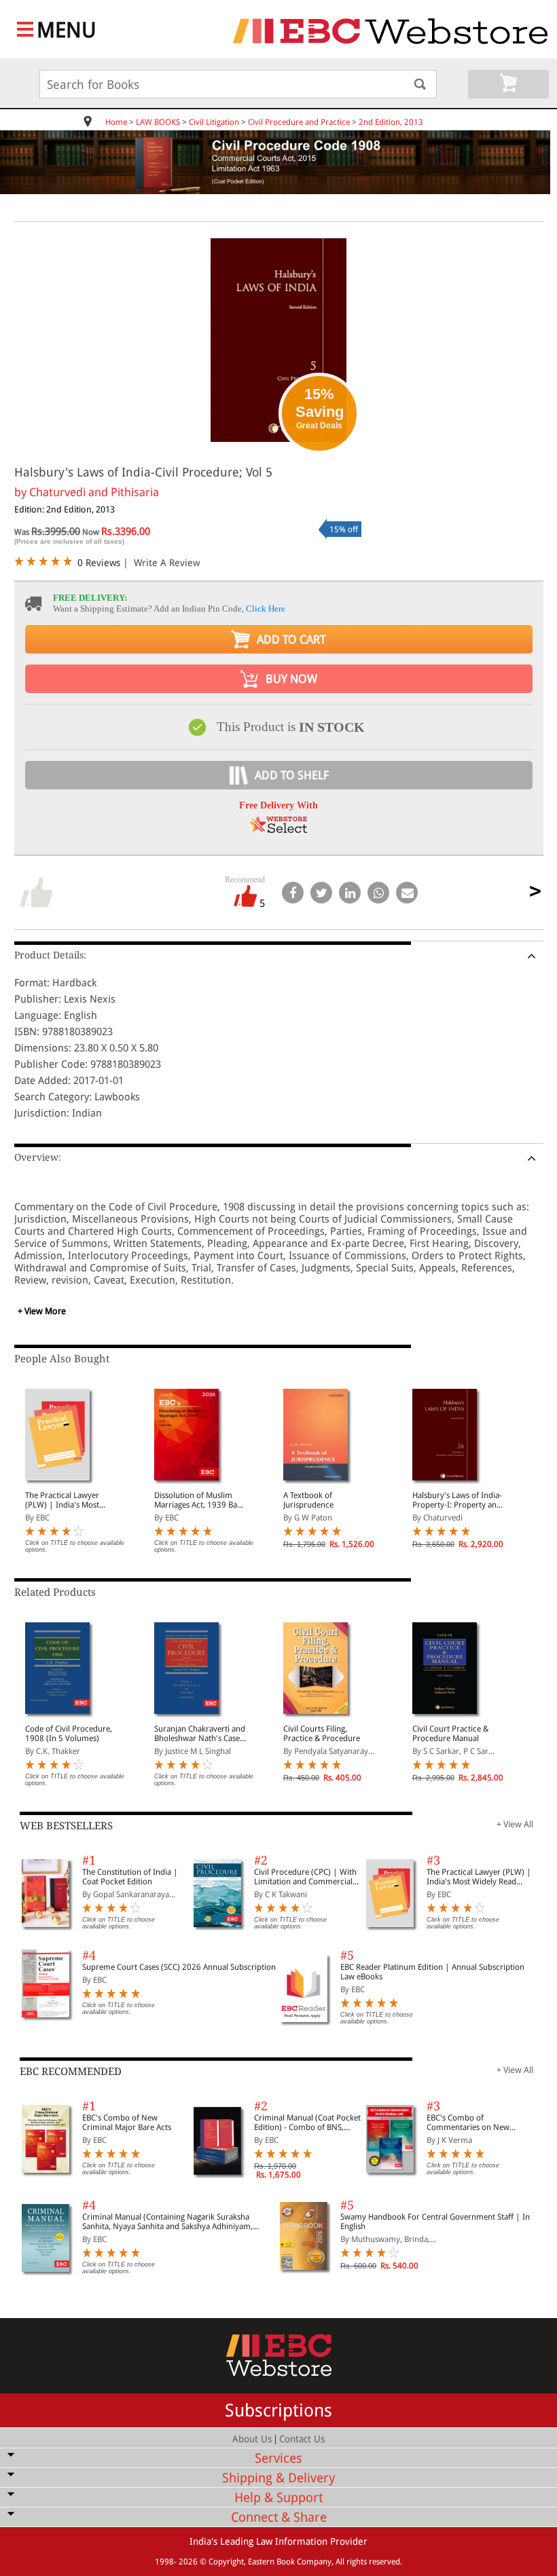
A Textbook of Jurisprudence (308, 1500)
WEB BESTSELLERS (66, 1826)
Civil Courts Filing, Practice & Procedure (322, 1734)
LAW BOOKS (158, 122)
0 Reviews (99, 563)
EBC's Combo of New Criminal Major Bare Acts (127, 2123)
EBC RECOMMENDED (71, 2072)
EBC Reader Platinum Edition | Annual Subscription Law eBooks (432, 1972)
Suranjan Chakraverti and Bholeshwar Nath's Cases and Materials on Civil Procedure (200, 1734)
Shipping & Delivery (278, 2478)
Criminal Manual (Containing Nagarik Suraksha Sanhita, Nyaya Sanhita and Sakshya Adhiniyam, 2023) (167, 2222)
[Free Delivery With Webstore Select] (278, 829)
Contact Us (302, 2439)
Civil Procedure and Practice (299, 122)
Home (116, 122)
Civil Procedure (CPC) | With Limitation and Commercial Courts (305, 1877)
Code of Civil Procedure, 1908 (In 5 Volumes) (69, 1734)
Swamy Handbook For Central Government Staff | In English (435, 2222)
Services (278, 2458)
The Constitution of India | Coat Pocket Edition (130, 1877)
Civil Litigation (214, 122)
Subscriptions (278, 2410)
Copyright (226, 2562)
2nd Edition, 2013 (391, 122)
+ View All (515, 1824)
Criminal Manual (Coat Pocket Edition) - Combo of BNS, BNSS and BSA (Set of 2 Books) (307, 2123)
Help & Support (278, 2498)
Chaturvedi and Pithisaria (94, 492)
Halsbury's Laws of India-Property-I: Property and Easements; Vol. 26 (457, 1500)
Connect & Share (279, 2517)
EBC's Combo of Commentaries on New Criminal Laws (468, 2123)
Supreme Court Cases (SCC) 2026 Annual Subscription (179, 1967)
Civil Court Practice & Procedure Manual (450, 1734)
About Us (252, 2439)
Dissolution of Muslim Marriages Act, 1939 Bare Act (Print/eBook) (199, 1500)
